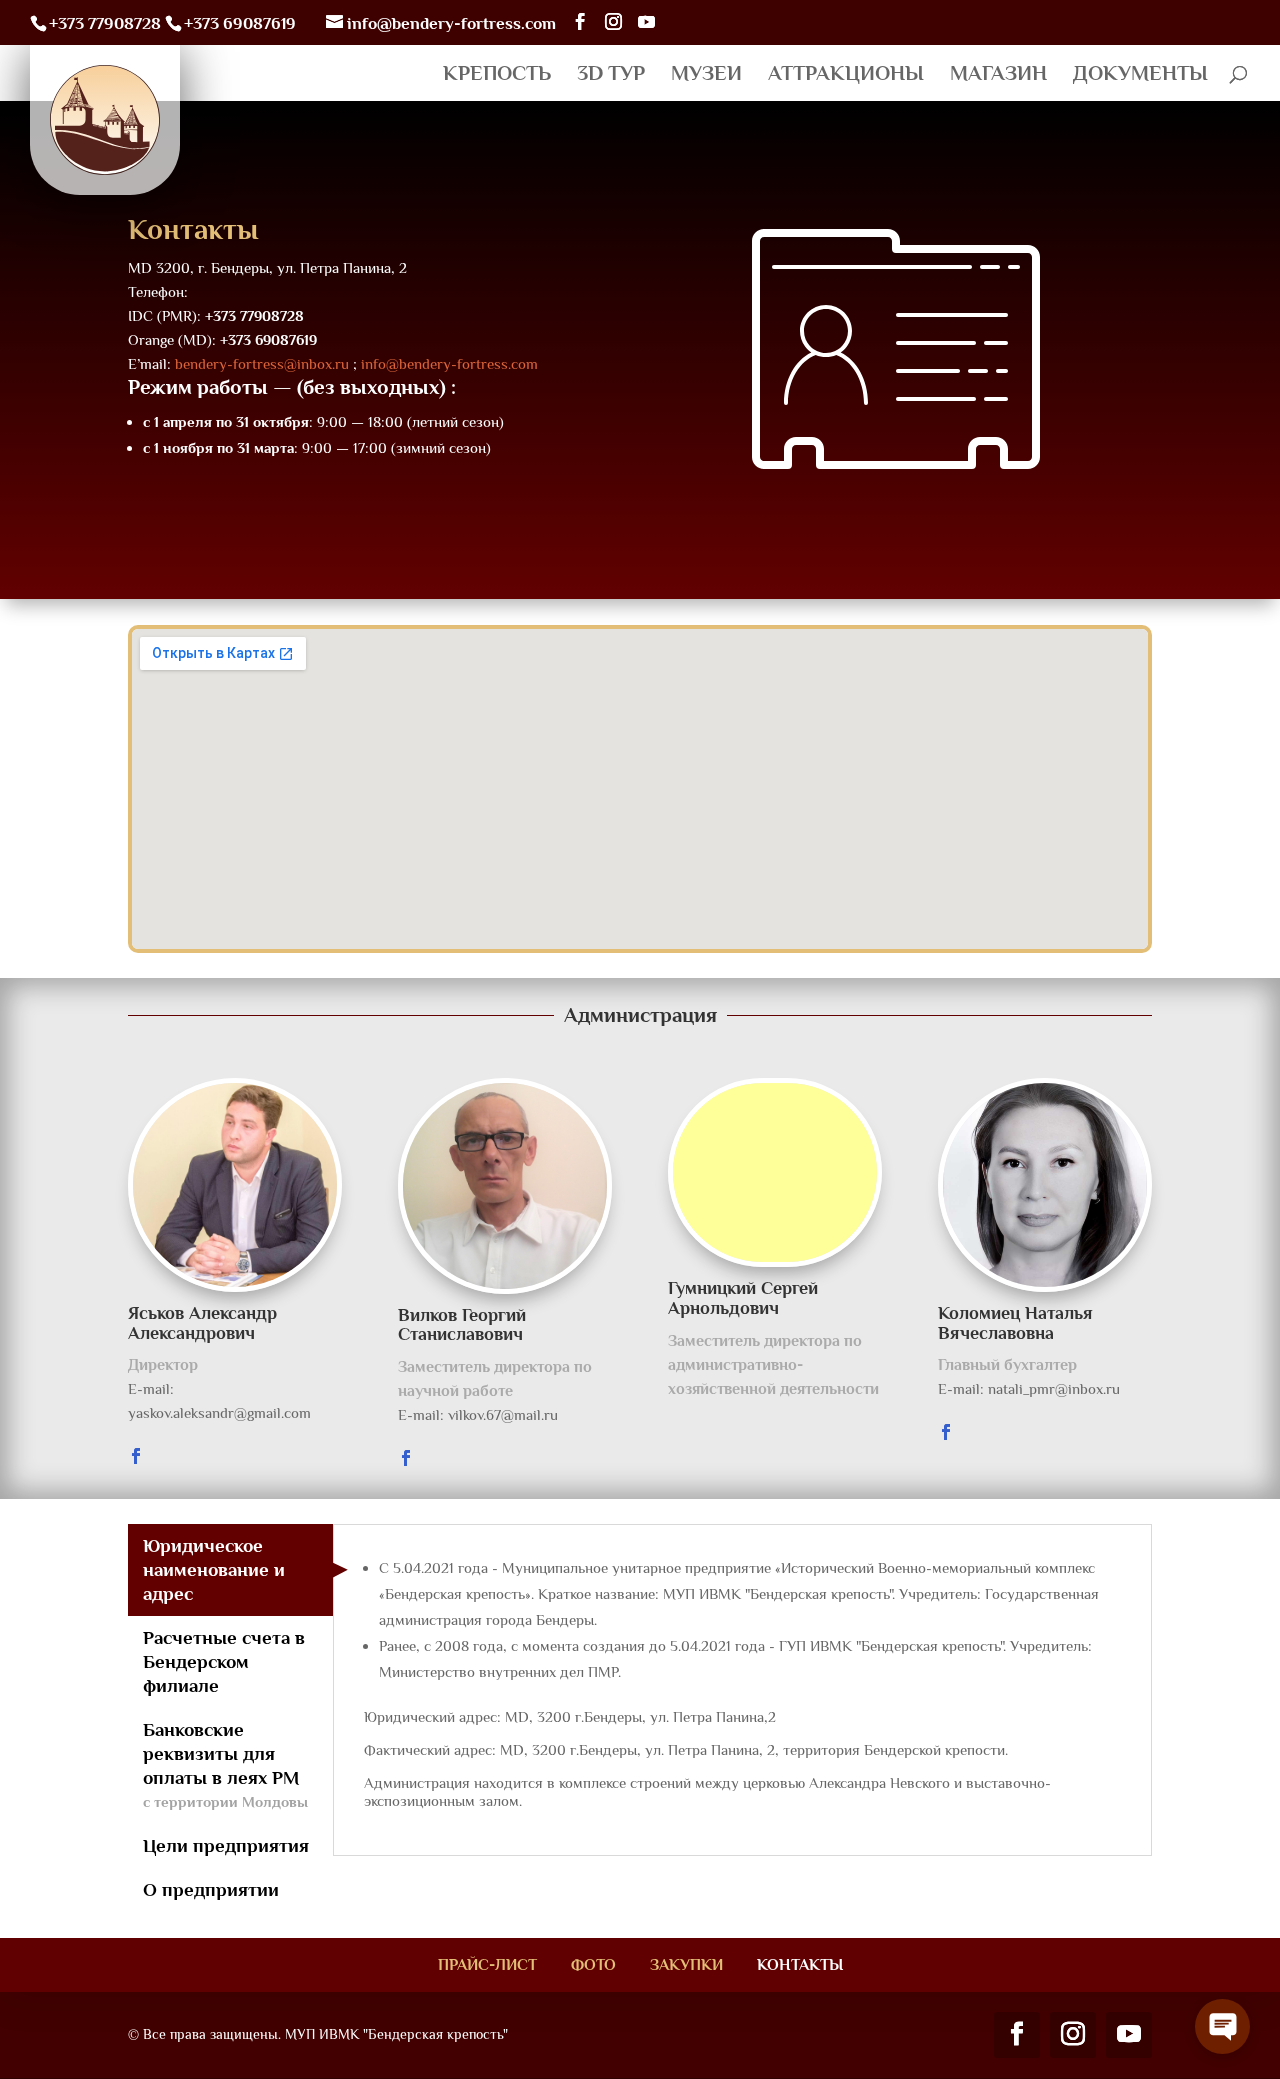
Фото (593, 1965)
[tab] (230, 1570)
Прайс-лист (487, 1965)
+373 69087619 (240, 23)
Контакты (800, 1965)
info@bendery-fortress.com (449, 363)
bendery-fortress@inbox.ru (262, 363)
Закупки (686, 1965)
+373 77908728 (105, 23)
